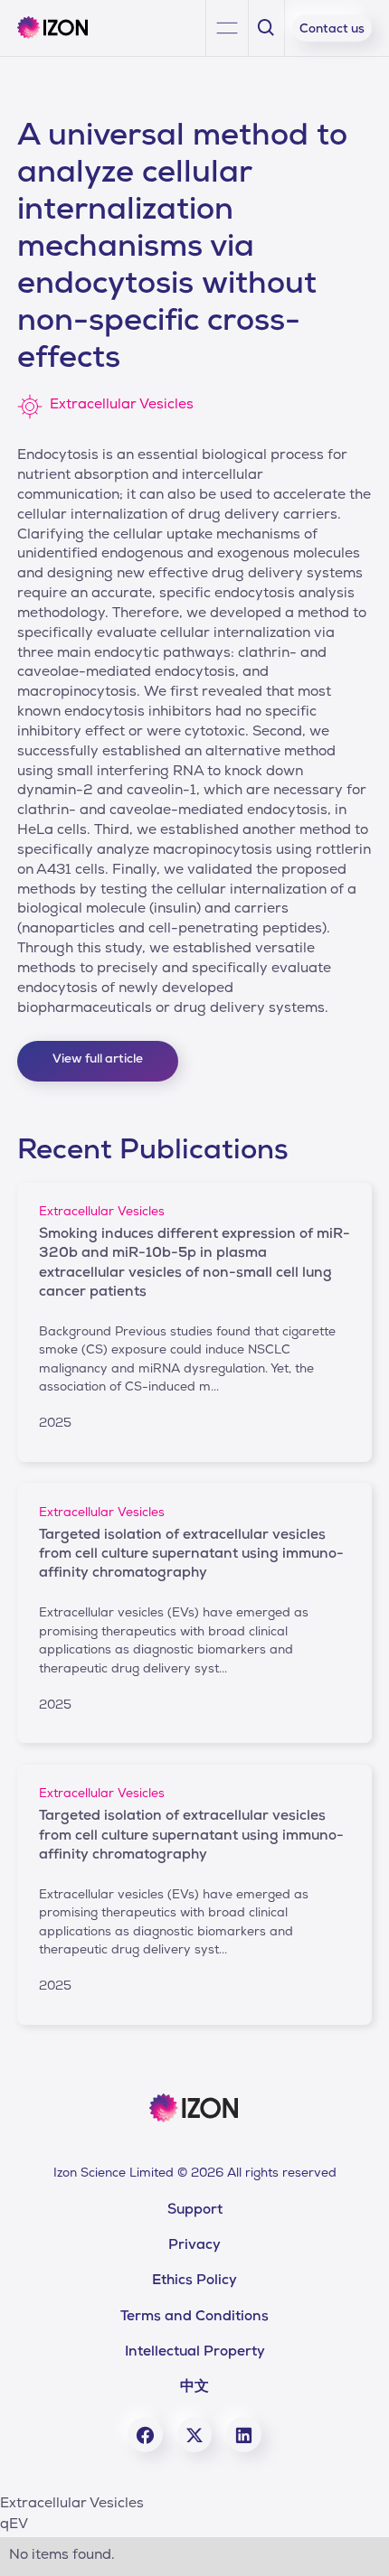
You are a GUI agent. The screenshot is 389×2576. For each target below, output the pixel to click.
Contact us (332, 30)
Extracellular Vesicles (72, 2505)
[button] (228, 28)
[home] (59, 28)
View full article (98, 1060)
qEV (14, 2525)
